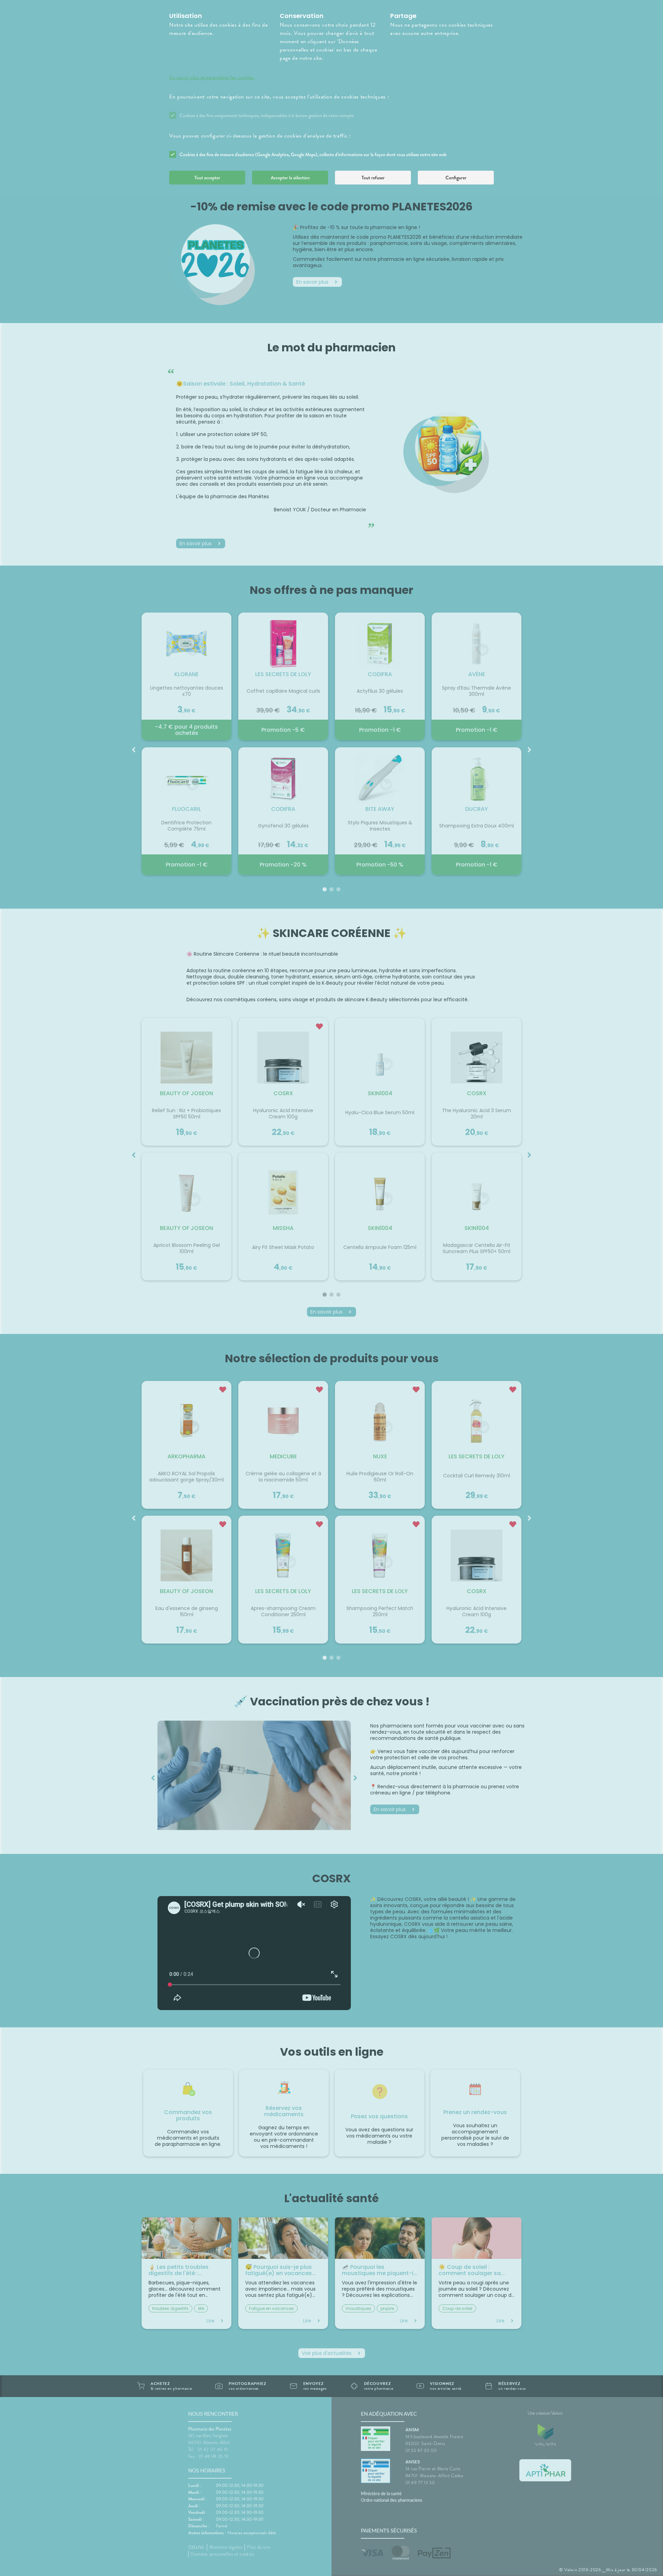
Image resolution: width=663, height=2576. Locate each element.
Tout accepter (207, 178)
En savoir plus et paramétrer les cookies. (212, 77)
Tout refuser (373, 178)
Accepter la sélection (290, 178)
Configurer (456, 178)
